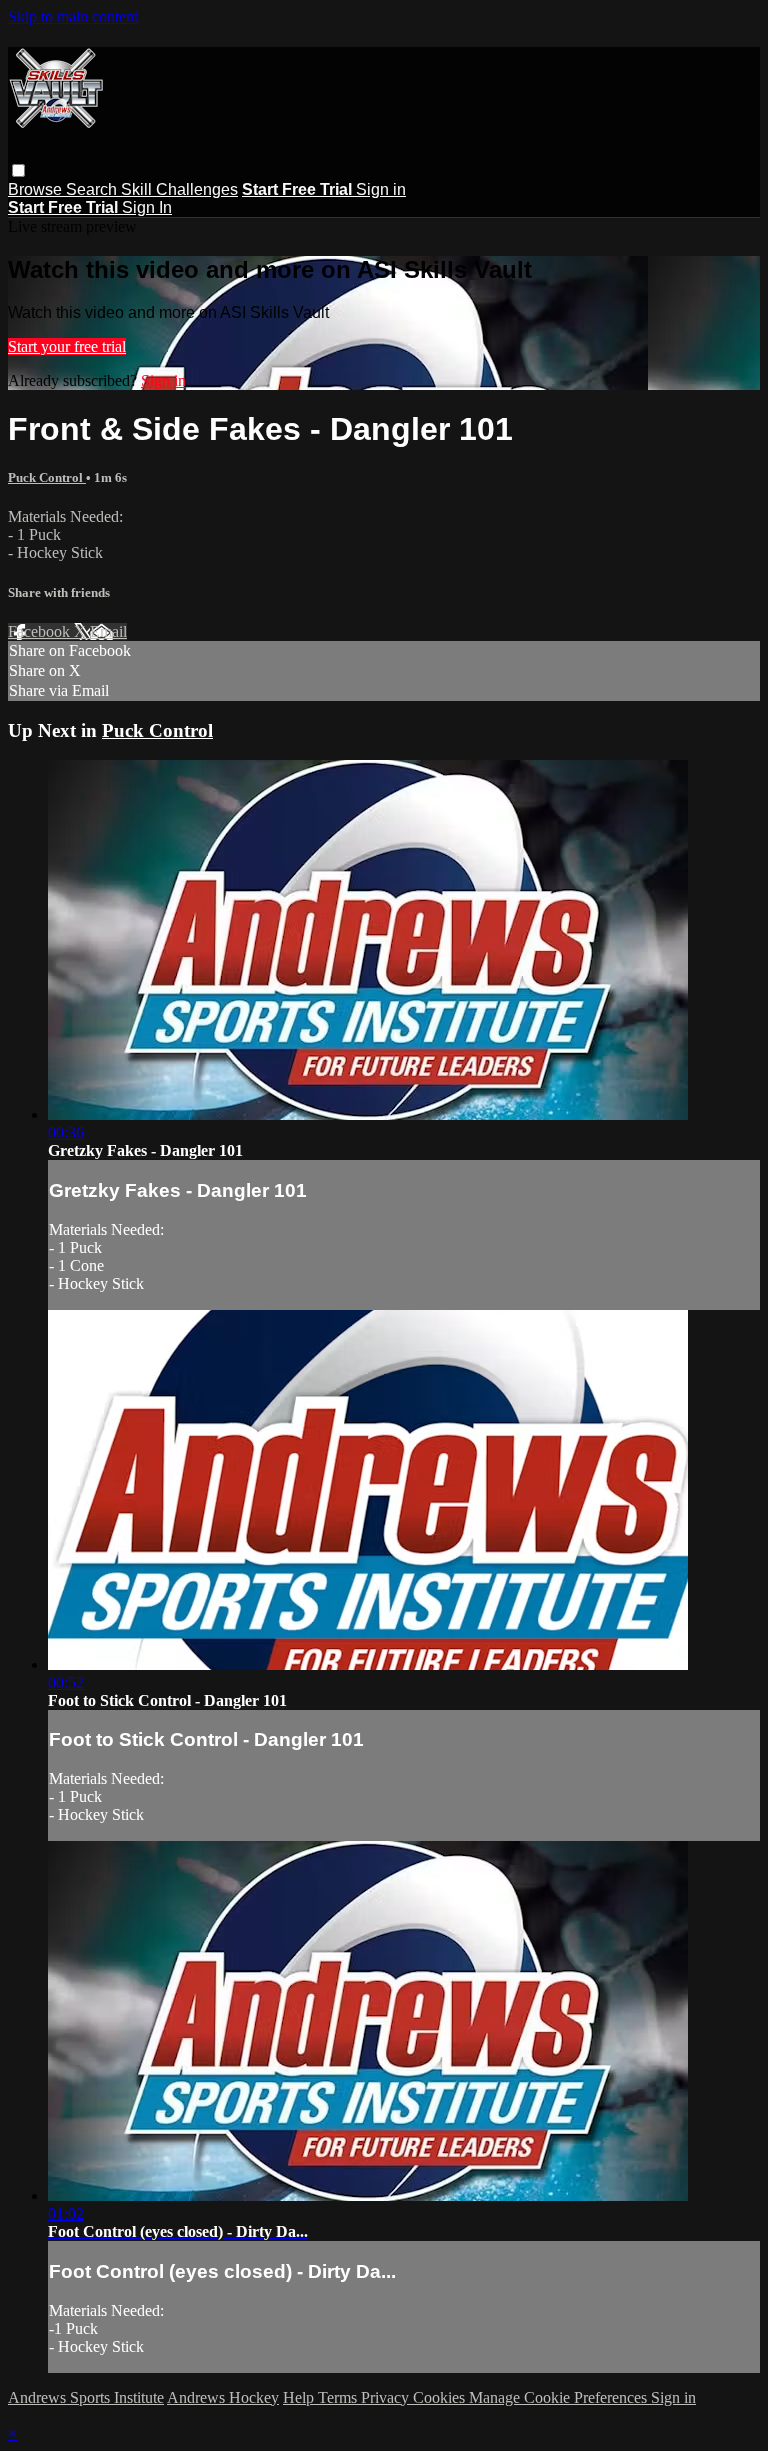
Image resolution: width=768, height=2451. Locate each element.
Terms (339, 2397)
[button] (18, 170)
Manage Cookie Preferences (560, 2397)
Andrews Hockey (223, 2397)
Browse (37, 189)
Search (93, 189)
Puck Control (47, 477)
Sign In (147, 207)
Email (108, 631)
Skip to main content (73, 16)
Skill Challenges (179, 189)
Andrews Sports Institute (86, 2397)
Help (300, 2397)
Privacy (387, 2397)
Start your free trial (67, 346)
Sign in (381, 189)
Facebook (41, 631)
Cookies (441, 2397)
